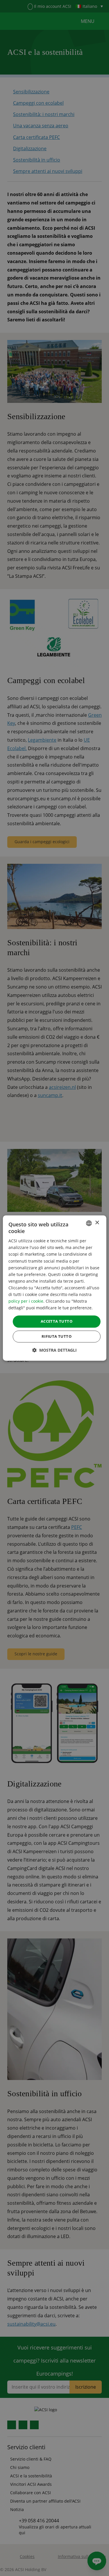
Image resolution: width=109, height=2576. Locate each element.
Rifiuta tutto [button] (57, 1336)
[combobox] (89, 1223)
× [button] (97, 1223)
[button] (54, 1350)
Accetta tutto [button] (57, 1322)
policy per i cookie (26, 1301)
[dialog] (54, 1288)
